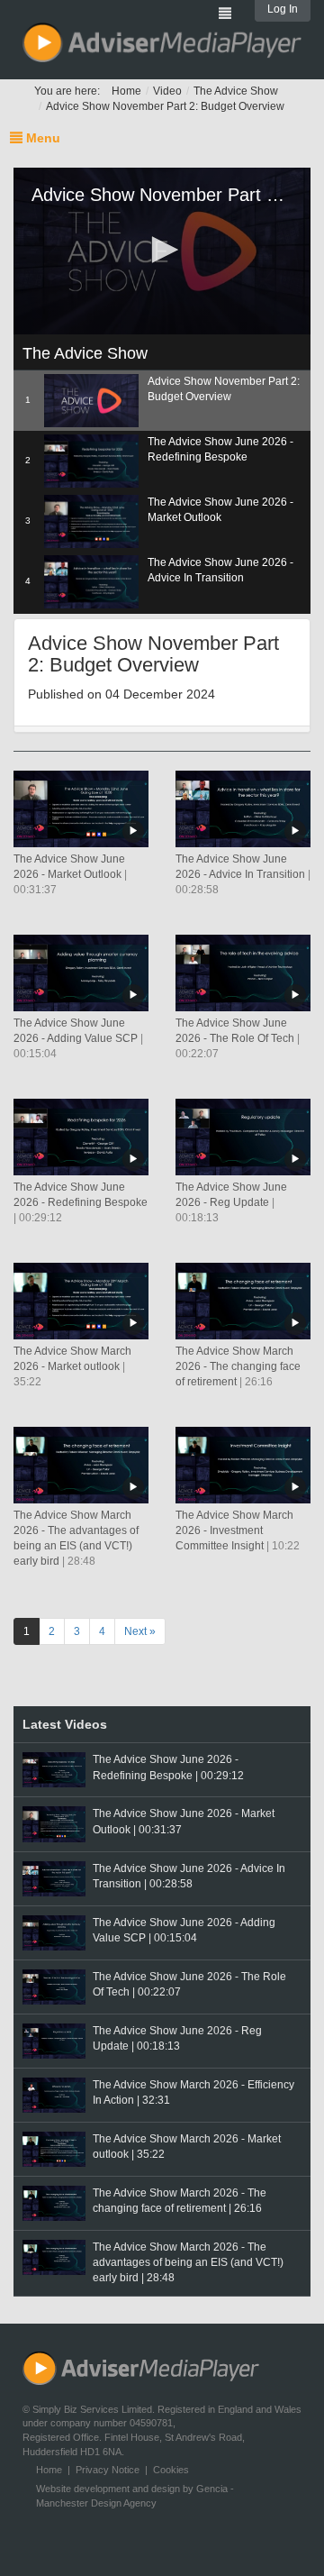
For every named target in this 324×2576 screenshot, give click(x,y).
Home (126, 91)
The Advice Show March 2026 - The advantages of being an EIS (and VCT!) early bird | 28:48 (188, 2262)
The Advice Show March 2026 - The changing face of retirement (238, 1366)
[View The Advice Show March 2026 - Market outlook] (54, 2149)
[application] (162, 251)
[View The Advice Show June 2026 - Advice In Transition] (54, 1879)
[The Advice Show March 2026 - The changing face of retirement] (243, 1301)
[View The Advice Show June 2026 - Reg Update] (54, 2041)
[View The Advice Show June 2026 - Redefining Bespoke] (54, 1770)
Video (167, 91)
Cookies (171, 2470)
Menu (41, 138)
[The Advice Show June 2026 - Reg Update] (243, 1137)
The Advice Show (236, 91)
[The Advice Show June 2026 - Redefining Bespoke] (81, 1137)
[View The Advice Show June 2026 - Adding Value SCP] (54, 1933)
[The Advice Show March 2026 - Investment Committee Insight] (243, 1465)
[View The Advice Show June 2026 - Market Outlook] (54, 1824)
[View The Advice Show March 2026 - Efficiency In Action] (54, 2095)
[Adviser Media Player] (162, 42)
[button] (162, 250)
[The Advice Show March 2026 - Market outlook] (81, 1301)
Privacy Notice (108, 2470)
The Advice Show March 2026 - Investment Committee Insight (234, 1530)
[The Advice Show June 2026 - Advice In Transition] (243, 808)
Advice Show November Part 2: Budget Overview (165, 106)
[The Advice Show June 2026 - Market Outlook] (81, 808)
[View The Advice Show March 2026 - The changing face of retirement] (54, 2203)
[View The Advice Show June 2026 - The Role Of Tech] (54, 1987)
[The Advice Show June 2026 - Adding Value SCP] (81, 973)
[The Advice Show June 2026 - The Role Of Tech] (243, 973)
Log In (283, 9)
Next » (140, 1631)
